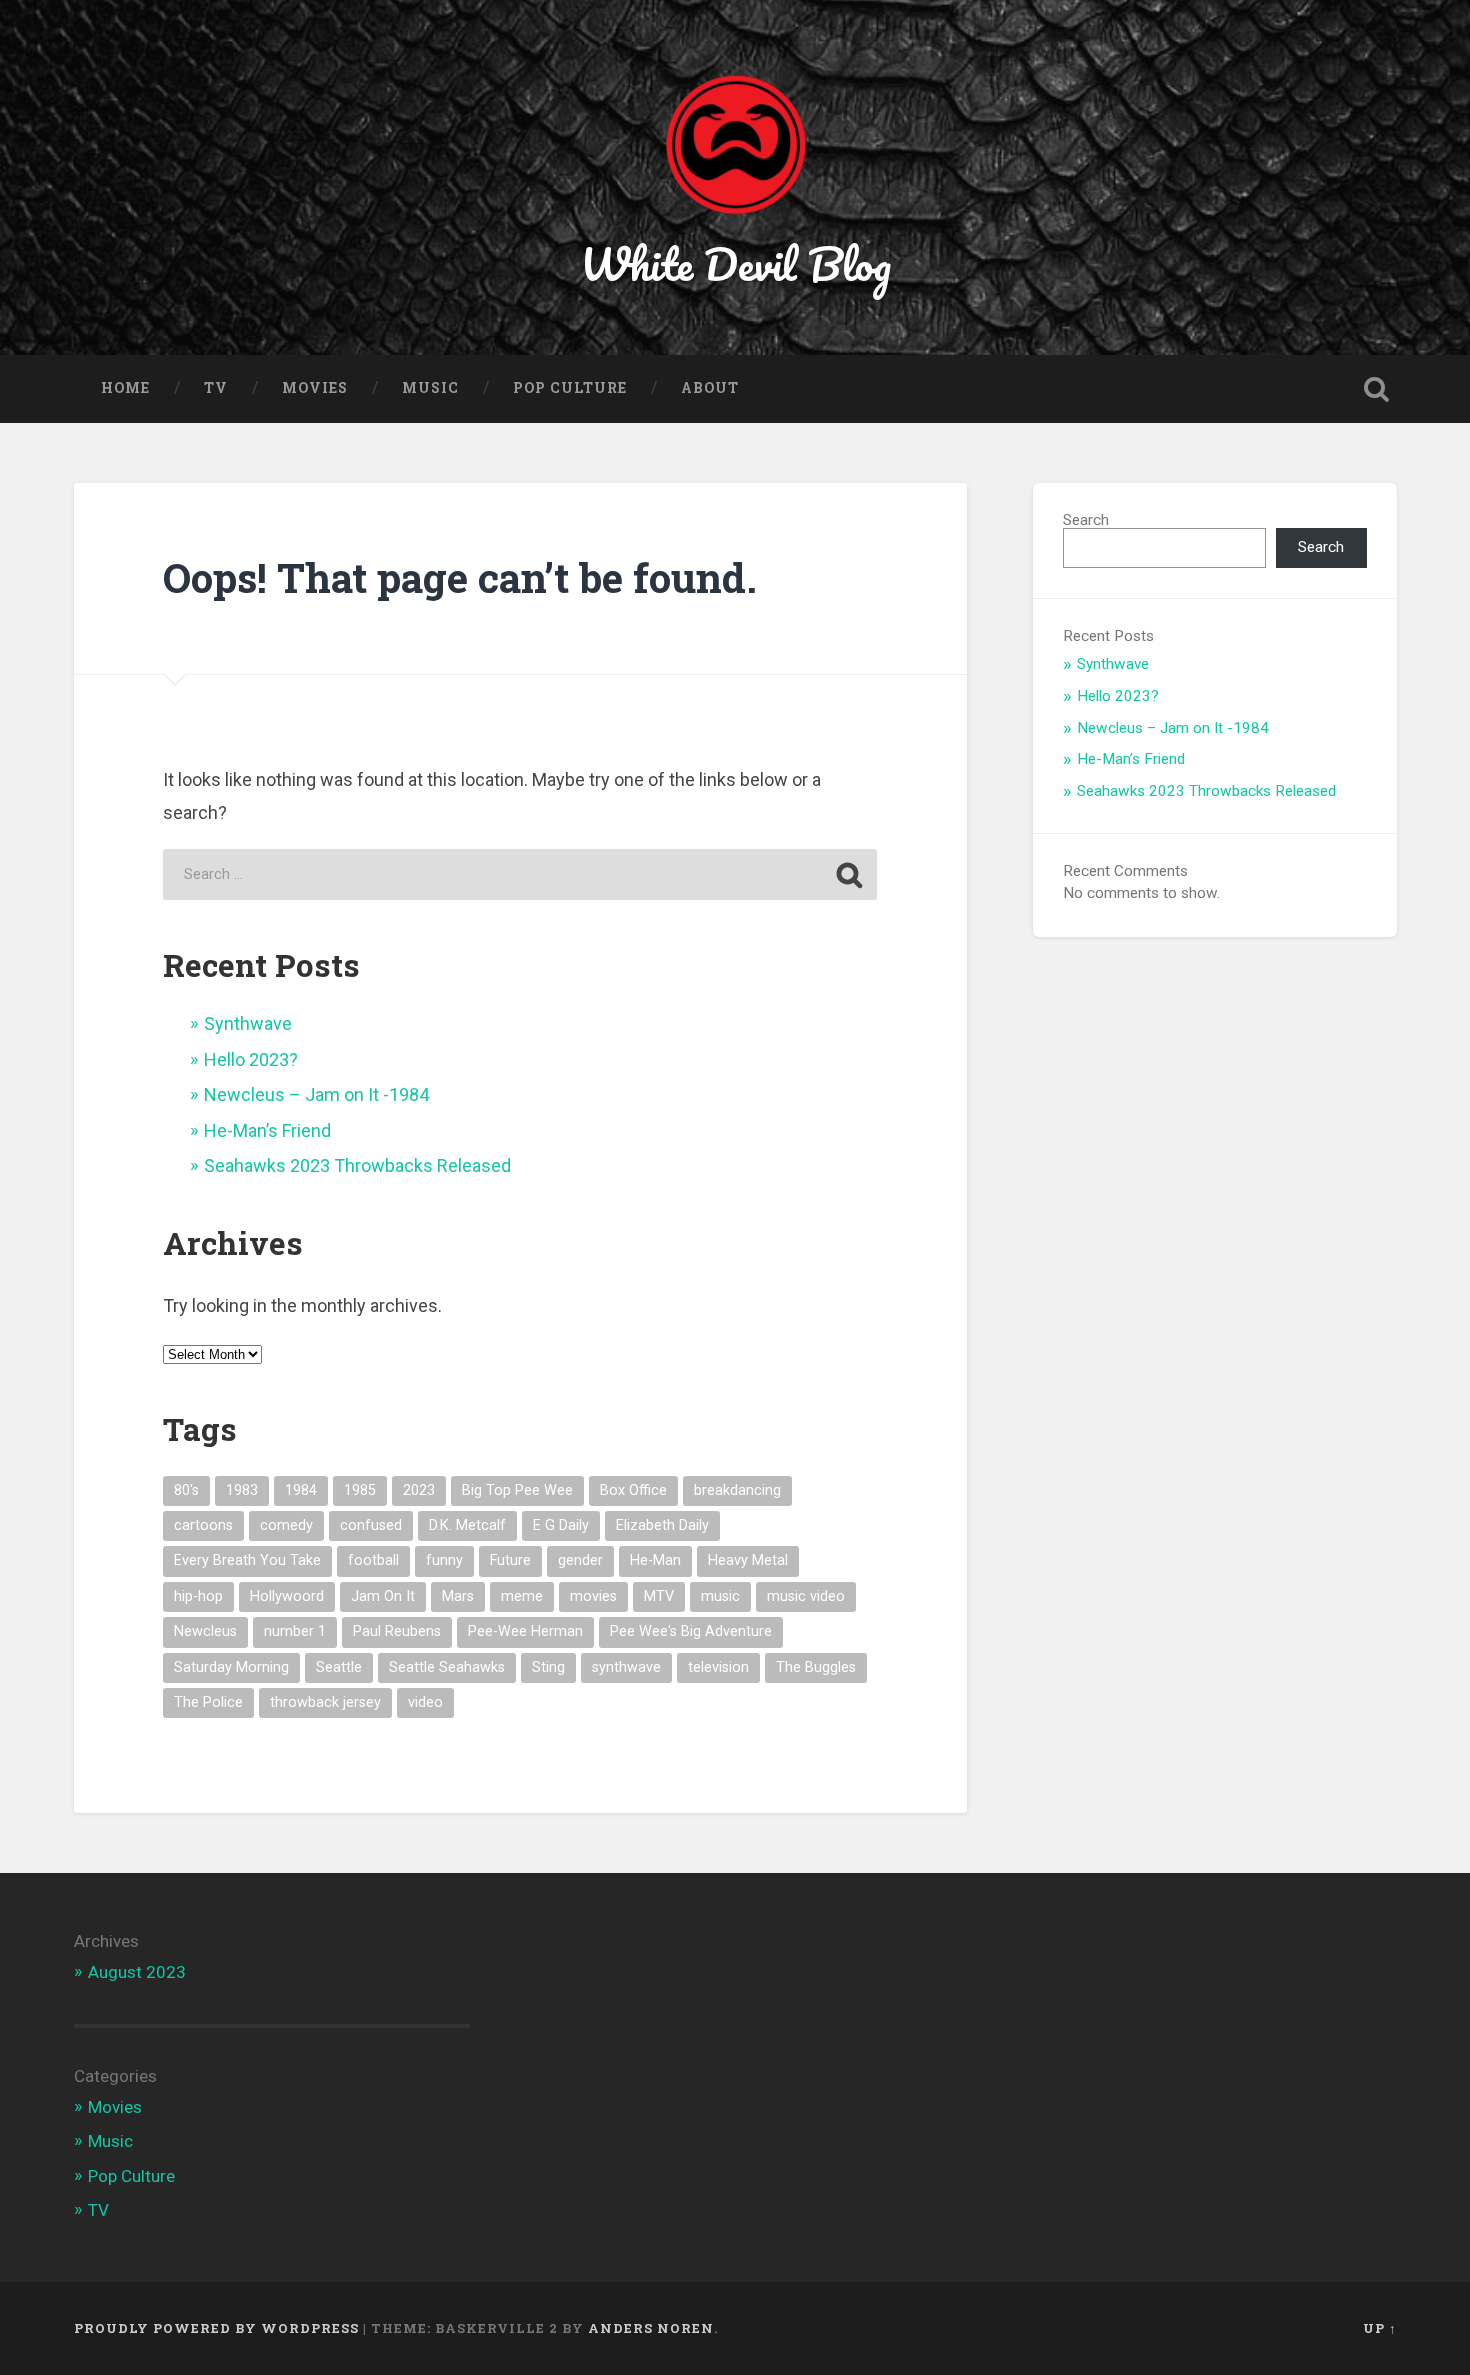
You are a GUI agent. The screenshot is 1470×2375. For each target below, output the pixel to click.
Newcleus (205, 1631)
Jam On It (383, 1596)
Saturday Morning (231, 1667)
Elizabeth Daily (662, 1525)
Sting (548, 1667)
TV (216, 388)
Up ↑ (1380, 2328)
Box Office (633, 1490)
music (720, 1596)
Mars (458, 1596)
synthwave (626, 1667)
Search (1086, 520)
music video (806, 1596)
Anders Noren (651, 2328)
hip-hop (198, 1596)
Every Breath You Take (247, 1560)
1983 (242, 1490)
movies (593, 1596)
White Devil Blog (735, 263)
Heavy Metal (748, 1560)
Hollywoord (287, 1596)
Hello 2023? (251, 1059)
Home (125, 388)
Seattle (339, 1667)
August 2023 (137, 1972)
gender (580, 1560)
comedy (286, 1525)
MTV (659, 1596)
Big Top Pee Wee (517, 1490)
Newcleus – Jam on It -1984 (316, 1094)
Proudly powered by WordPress (216, 2328)
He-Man (655, 1560)
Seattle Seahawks (447, 1667)
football (373, 1560)
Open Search (1377, 389)
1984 (301, 1490)
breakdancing (737, 1490)
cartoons (203, 1525)
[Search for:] (520, 874)
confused (371, 1525)
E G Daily (561, 1525)
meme (522, 1596)
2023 (419, 1490)
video (425, 1702)
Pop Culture (570, 388)
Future (510, 1560)
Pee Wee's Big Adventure (691, 1631)
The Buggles (816, 1667)
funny (444, 1560)
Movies (315, 388)
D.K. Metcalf (467, 1525)
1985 (360, 1490)
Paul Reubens (397, 1631)
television (718, 1667)
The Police (208, 1702)
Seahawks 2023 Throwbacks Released (357, 1165)
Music (430, 388)
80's (186, 1490)
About (710, 388)
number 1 (295, 1631)
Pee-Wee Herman (525, 1631)
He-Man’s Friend (267, 1130)
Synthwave (248, 1023)
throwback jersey (325, 1702)
